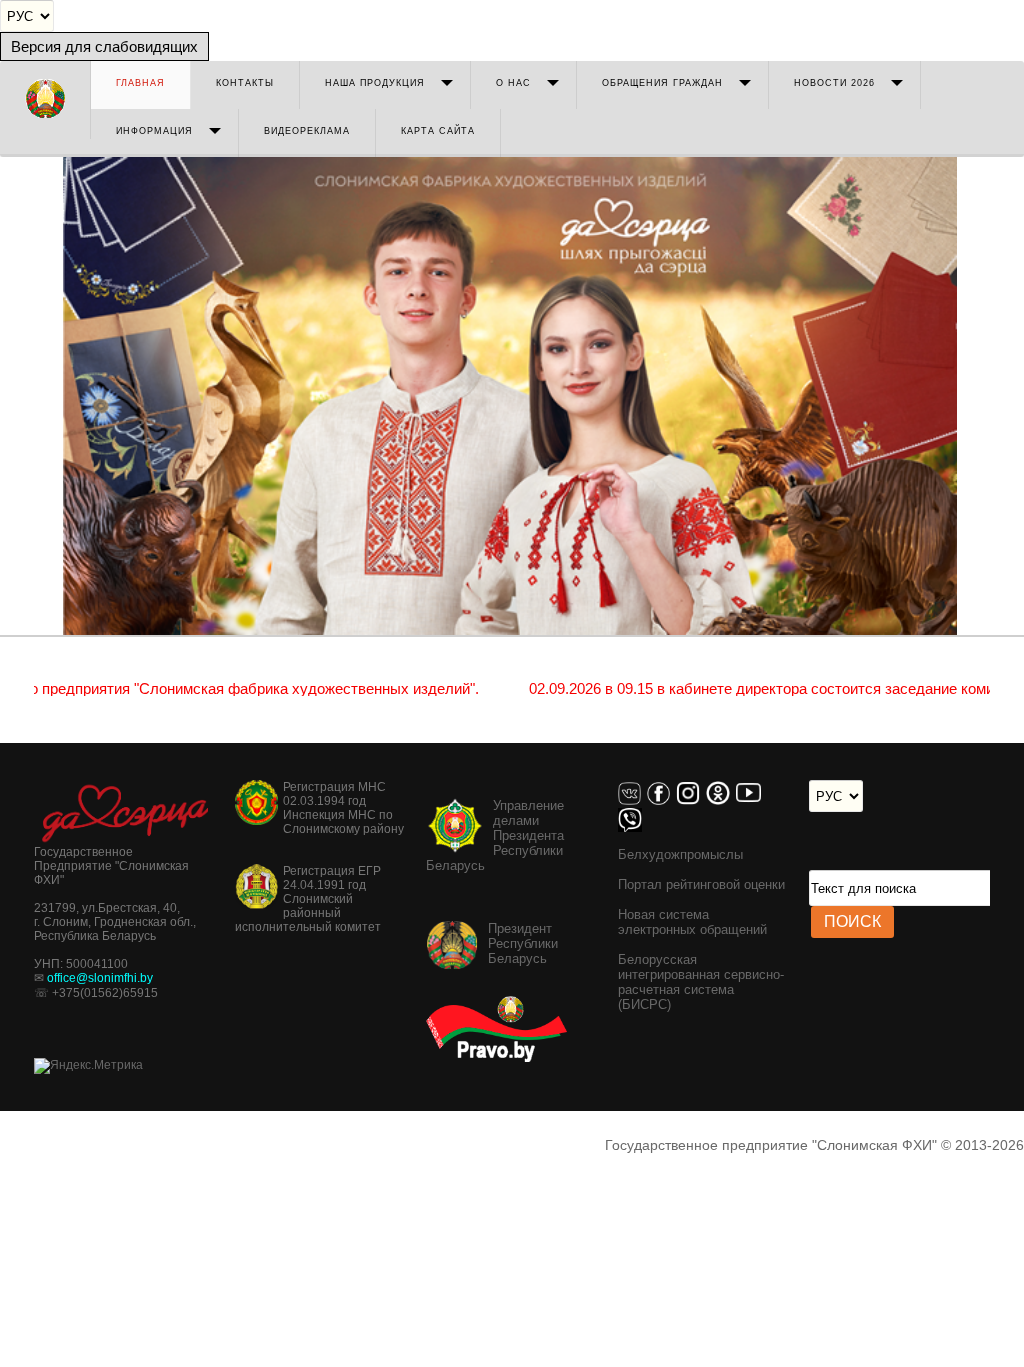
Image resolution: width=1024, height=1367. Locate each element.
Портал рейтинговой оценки (701, 884)
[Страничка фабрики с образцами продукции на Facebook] (661, 801)
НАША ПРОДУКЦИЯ (375, 83)
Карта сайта (438, 131)
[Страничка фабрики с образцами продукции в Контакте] (632, 801)
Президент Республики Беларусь (523, 943)
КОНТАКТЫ (245, 83)
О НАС (513, 83)
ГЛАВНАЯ (140, 83)
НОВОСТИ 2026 (834, 83)
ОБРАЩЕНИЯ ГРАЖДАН (662, 83)
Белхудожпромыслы (680, 854)
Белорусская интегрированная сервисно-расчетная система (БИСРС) (701, 982)
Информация (154, 131)
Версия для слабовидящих (104, 46)
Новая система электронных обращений (692, 922)
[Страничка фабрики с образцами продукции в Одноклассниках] (721, 801)
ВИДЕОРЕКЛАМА (307, 131)
